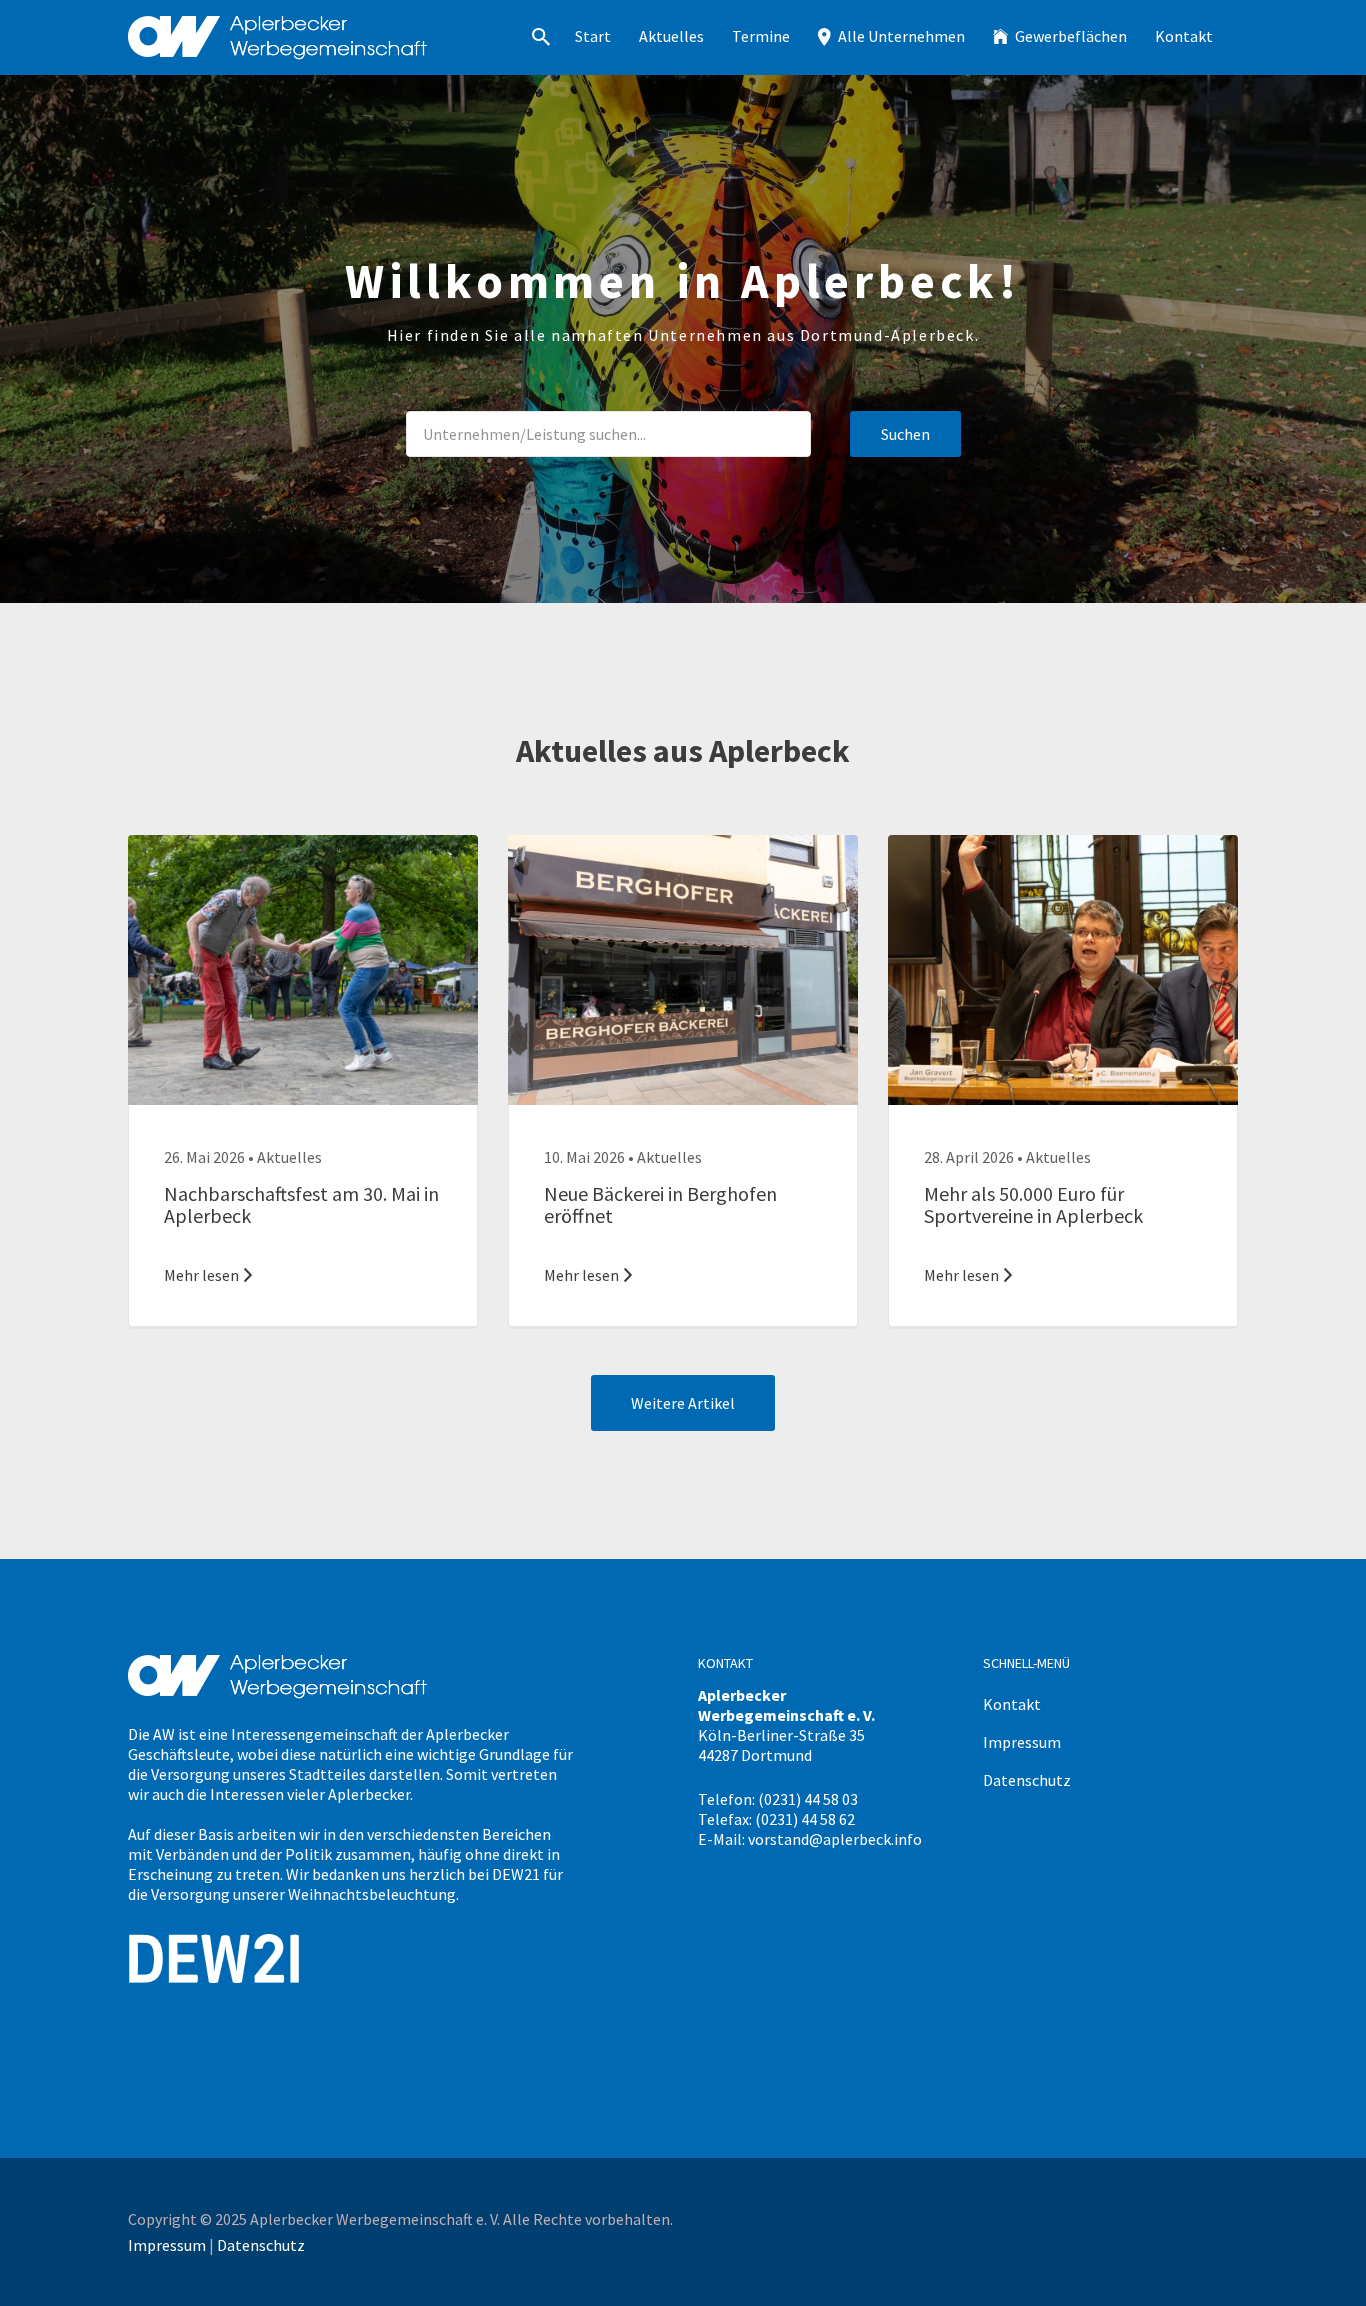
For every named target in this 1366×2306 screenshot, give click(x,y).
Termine (761, 36)
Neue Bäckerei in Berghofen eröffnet (660, 1204)
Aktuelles (671, 36)
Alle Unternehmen (901, 36)
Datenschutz (1027, 1780)
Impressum (1022, 1742)
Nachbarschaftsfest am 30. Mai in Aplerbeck (301, 1204)
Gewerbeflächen (1071, 36)
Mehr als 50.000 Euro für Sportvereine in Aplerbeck (1033, 1204)
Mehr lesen (201, 1275)
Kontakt (1184, 36)
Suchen (905, 434)
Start (593, 36)
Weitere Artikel (683, 1403)
